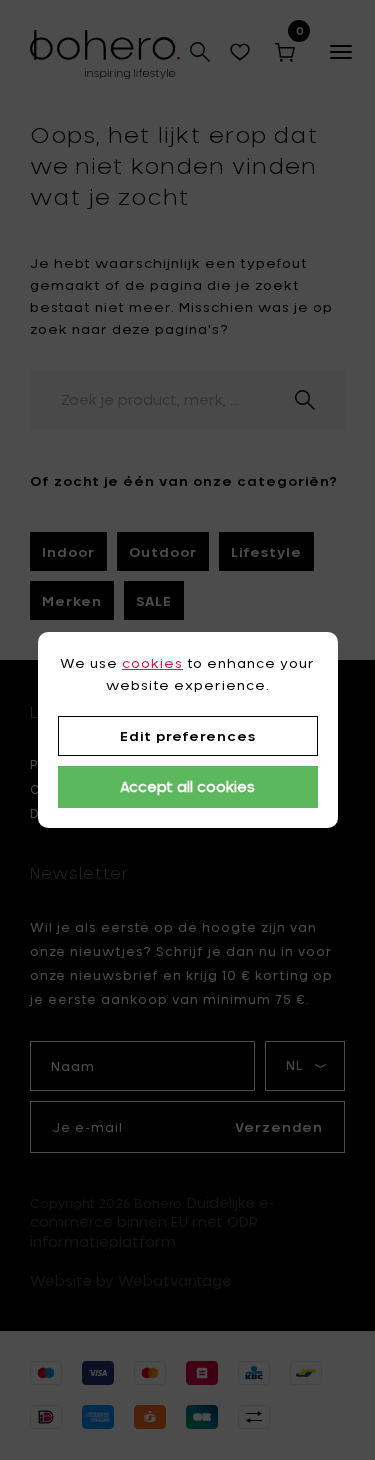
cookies (152, 663)
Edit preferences (188, 736)
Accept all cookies (187, 786)
